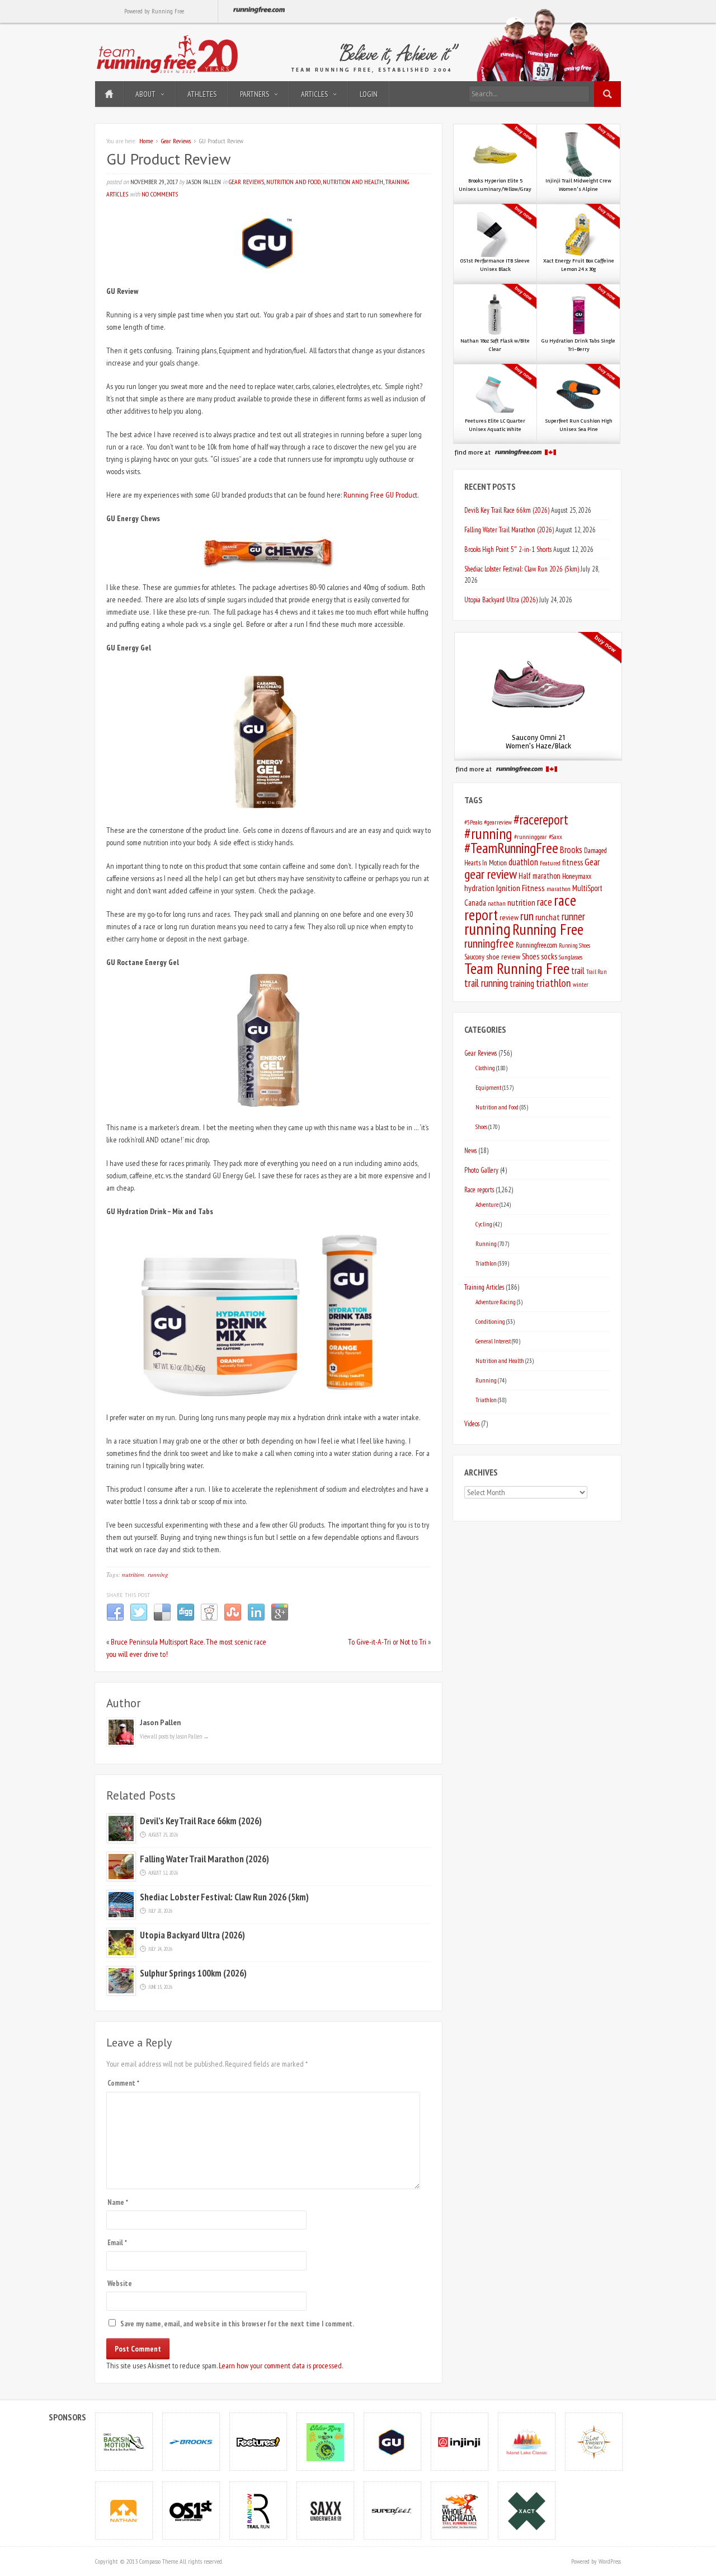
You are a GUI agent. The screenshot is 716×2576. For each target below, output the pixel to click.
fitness (573, 862)
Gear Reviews (176, 141)
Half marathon (540, 876)
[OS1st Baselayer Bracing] (191, 2510)
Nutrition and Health (353, 182)
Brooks (571, 850)
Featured (550, 863)
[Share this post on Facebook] (115, 1619)
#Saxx (555, 837)
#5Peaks (473, 822)
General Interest (493, 1341)
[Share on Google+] (280, 1619)
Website (120, 2284)
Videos (472, 1423)
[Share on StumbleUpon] (233, 1619)
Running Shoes (574, 945)
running (158, 1574)
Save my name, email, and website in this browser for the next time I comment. (237, 2324)
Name (118, 2202)
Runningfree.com (536, 945)
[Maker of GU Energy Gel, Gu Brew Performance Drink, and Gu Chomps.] (393, 2441)
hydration (479, 888)
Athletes (202, 94)
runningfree (489, 943)
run (527, 916)
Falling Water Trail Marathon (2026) (204, 1859)
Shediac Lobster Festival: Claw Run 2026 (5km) (224, 1897)
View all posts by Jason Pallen (175, 1736)
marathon (559, 889)
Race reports (479, 1189)
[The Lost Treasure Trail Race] (594, 2441)
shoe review (503, 957)
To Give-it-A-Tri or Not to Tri (387, 1642)
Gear (592, 862)
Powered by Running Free (154, 11)
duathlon (523, 862)
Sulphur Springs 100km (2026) (193, 1973)
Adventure (487, 1204)
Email (117, 2243)
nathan (497, 903)
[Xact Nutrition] (527, 2510)
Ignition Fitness (520, 888)
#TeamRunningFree (511, 848)
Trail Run (596, 972)
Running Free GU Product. (381, 495)
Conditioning (490, 1321)
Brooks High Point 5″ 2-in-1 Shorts (508, 549)
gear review (491, 874)
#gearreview (498, 822)
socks (549, 956)
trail (578, 971)
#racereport (541, 819)
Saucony (474, 957)
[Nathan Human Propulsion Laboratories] (124, 2510)
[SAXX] (326, 2510)
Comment (123, 2083)
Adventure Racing (496, 1302)
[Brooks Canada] (191, 2441)
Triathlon (486, 1263)
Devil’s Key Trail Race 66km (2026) (201, 1821)
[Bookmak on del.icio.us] (162, 1619)
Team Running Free (517, 968)
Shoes (531, 956)
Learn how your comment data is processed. (281, 2366)
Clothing (485, 1068)
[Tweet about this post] (139, 1619)
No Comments (160, 194)
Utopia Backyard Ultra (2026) (192, 1935)
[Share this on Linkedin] (256, 1619)
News (470, 1150)
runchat (548, 917)
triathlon (554, 983)
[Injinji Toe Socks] (460, 2441)
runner (573, 916)
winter (581, 984)
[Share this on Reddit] (209, 1619)
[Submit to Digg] (186, 1619)
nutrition (133, 1574)
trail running (486, 983)
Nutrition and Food (293, 182)
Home (109, 94)
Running (486, 1243)
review (509, 917)
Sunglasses (571, 957)
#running (488, 833)
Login (369, 94)
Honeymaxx (577, 876)
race (545, 902)
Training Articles (484, 1287)
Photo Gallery (481, 1170)
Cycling (484, 1224)
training (522, 983)
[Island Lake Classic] (527, 2441)
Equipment (488, 1087)
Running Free (548, 929)
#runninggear (531, 837)
